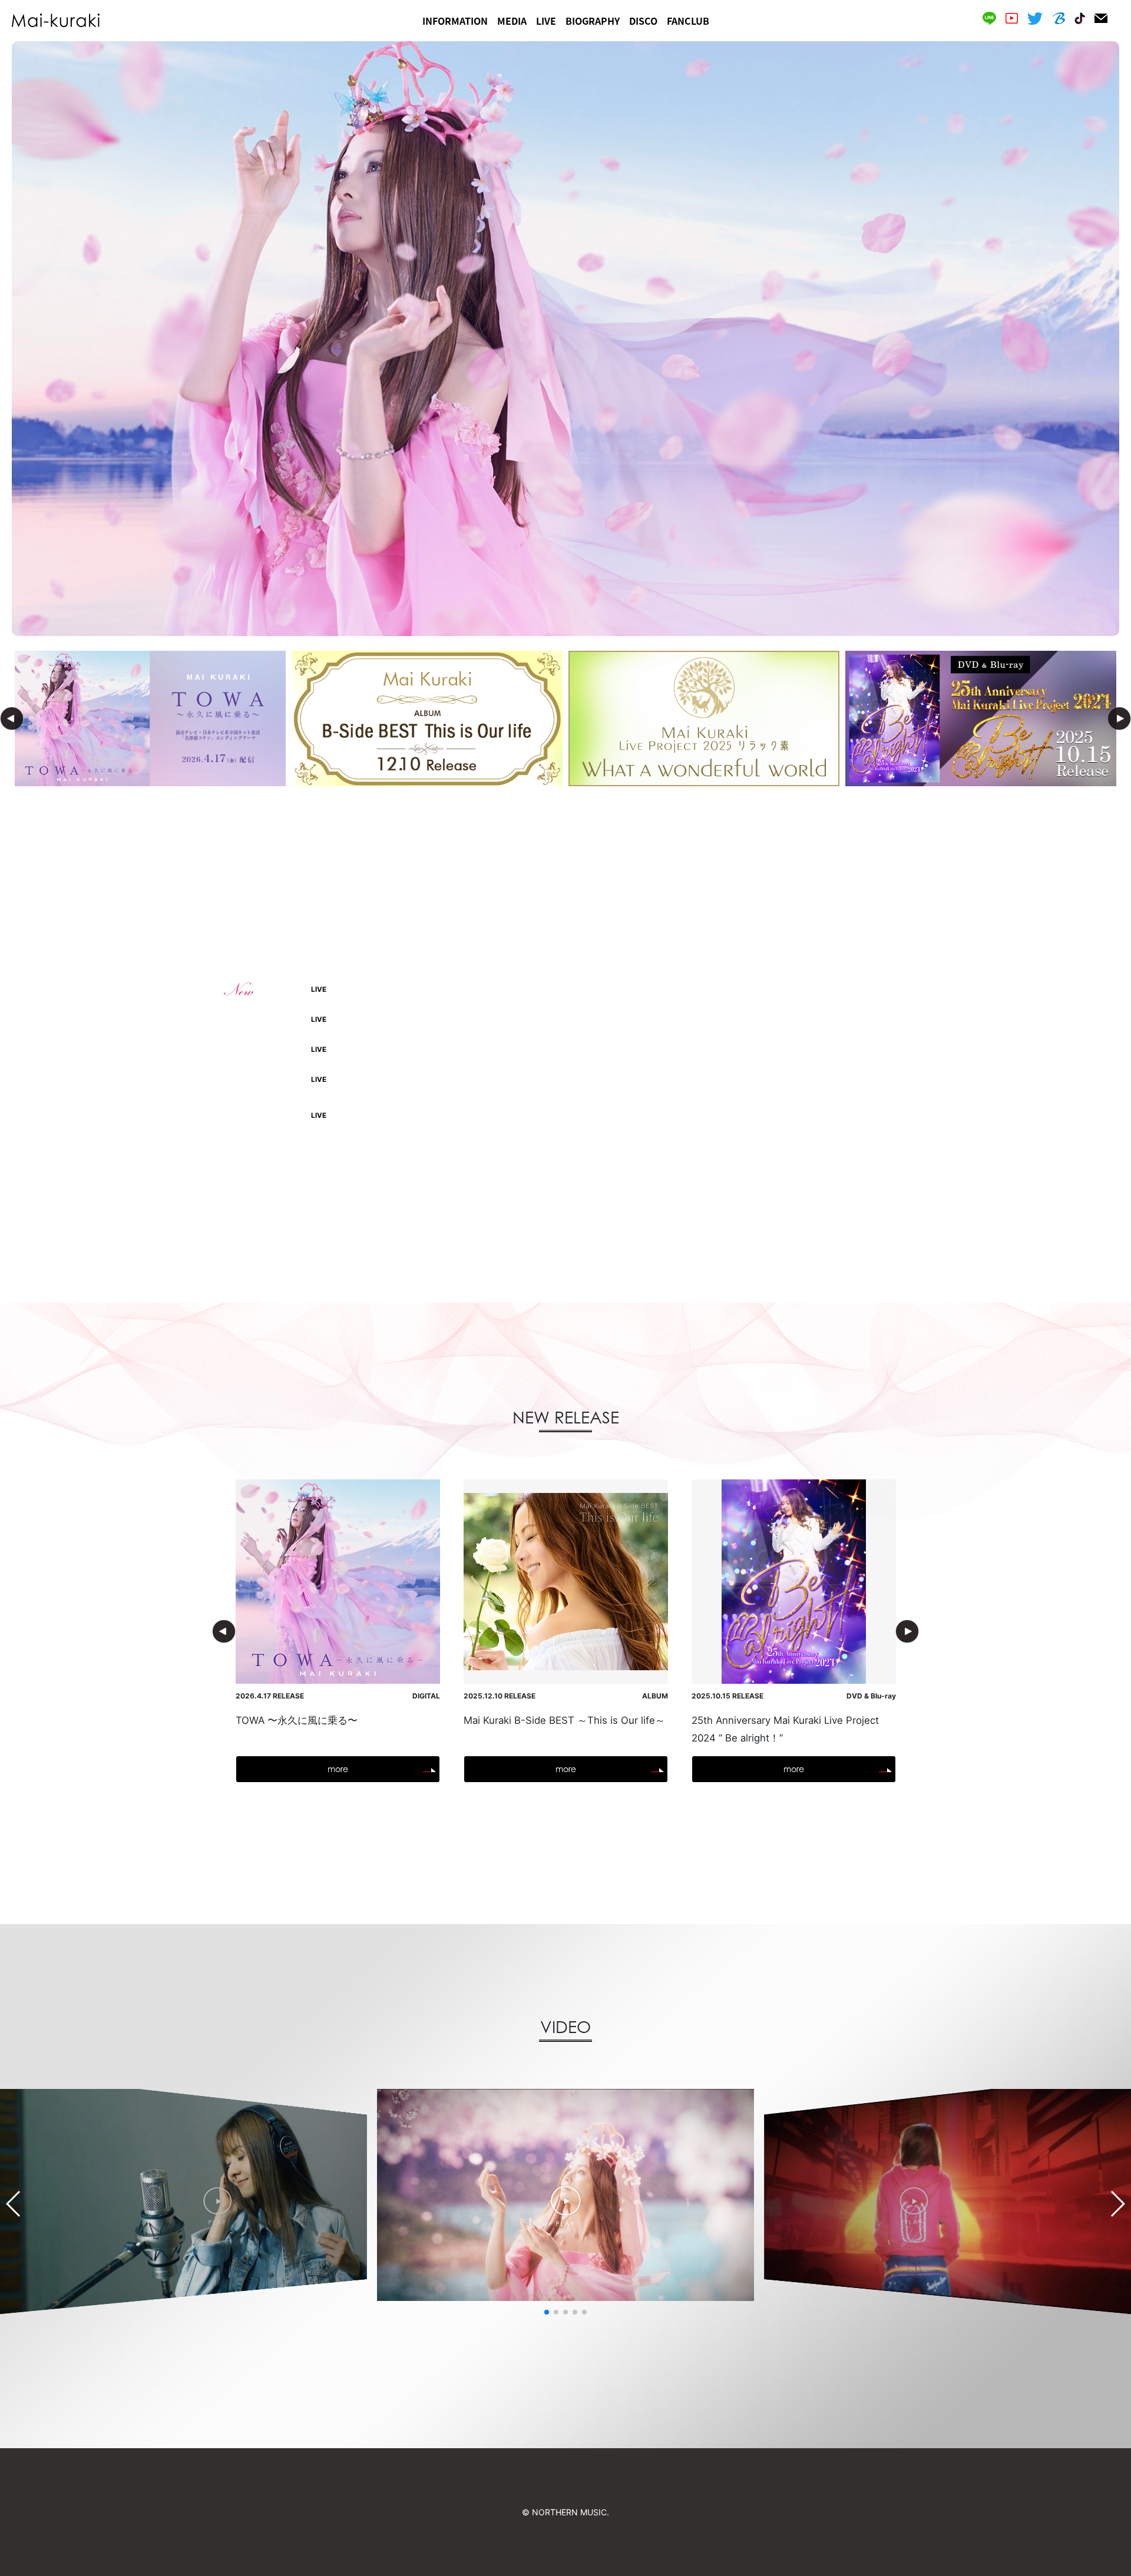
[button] (547, 2312)
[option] (565, 339)
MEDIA (512, 21)
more (566, 1186)
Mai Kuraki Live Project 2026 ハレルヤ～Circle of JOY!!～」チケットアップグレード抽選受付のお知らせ (680, 1080)
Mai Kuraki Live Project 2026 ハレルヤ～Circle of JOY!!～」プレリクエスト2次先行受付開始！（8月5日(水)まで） (691, 1116)
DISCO (643, 21)
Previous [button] (12, 719)
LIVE (546, 21)
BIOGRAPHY (593, 21)
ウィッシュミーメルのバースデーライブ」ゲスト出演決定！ (596, 1020)
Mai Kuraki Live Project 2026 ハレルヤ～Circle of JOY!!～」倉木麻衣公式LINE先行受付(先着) (659, 990)
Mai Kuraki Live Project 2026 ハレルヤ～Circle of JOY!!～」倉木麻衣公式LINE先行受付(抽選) (659, 1050)
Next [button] (1119, 719)
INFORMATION (455, 21)
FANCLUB (688, 21)
